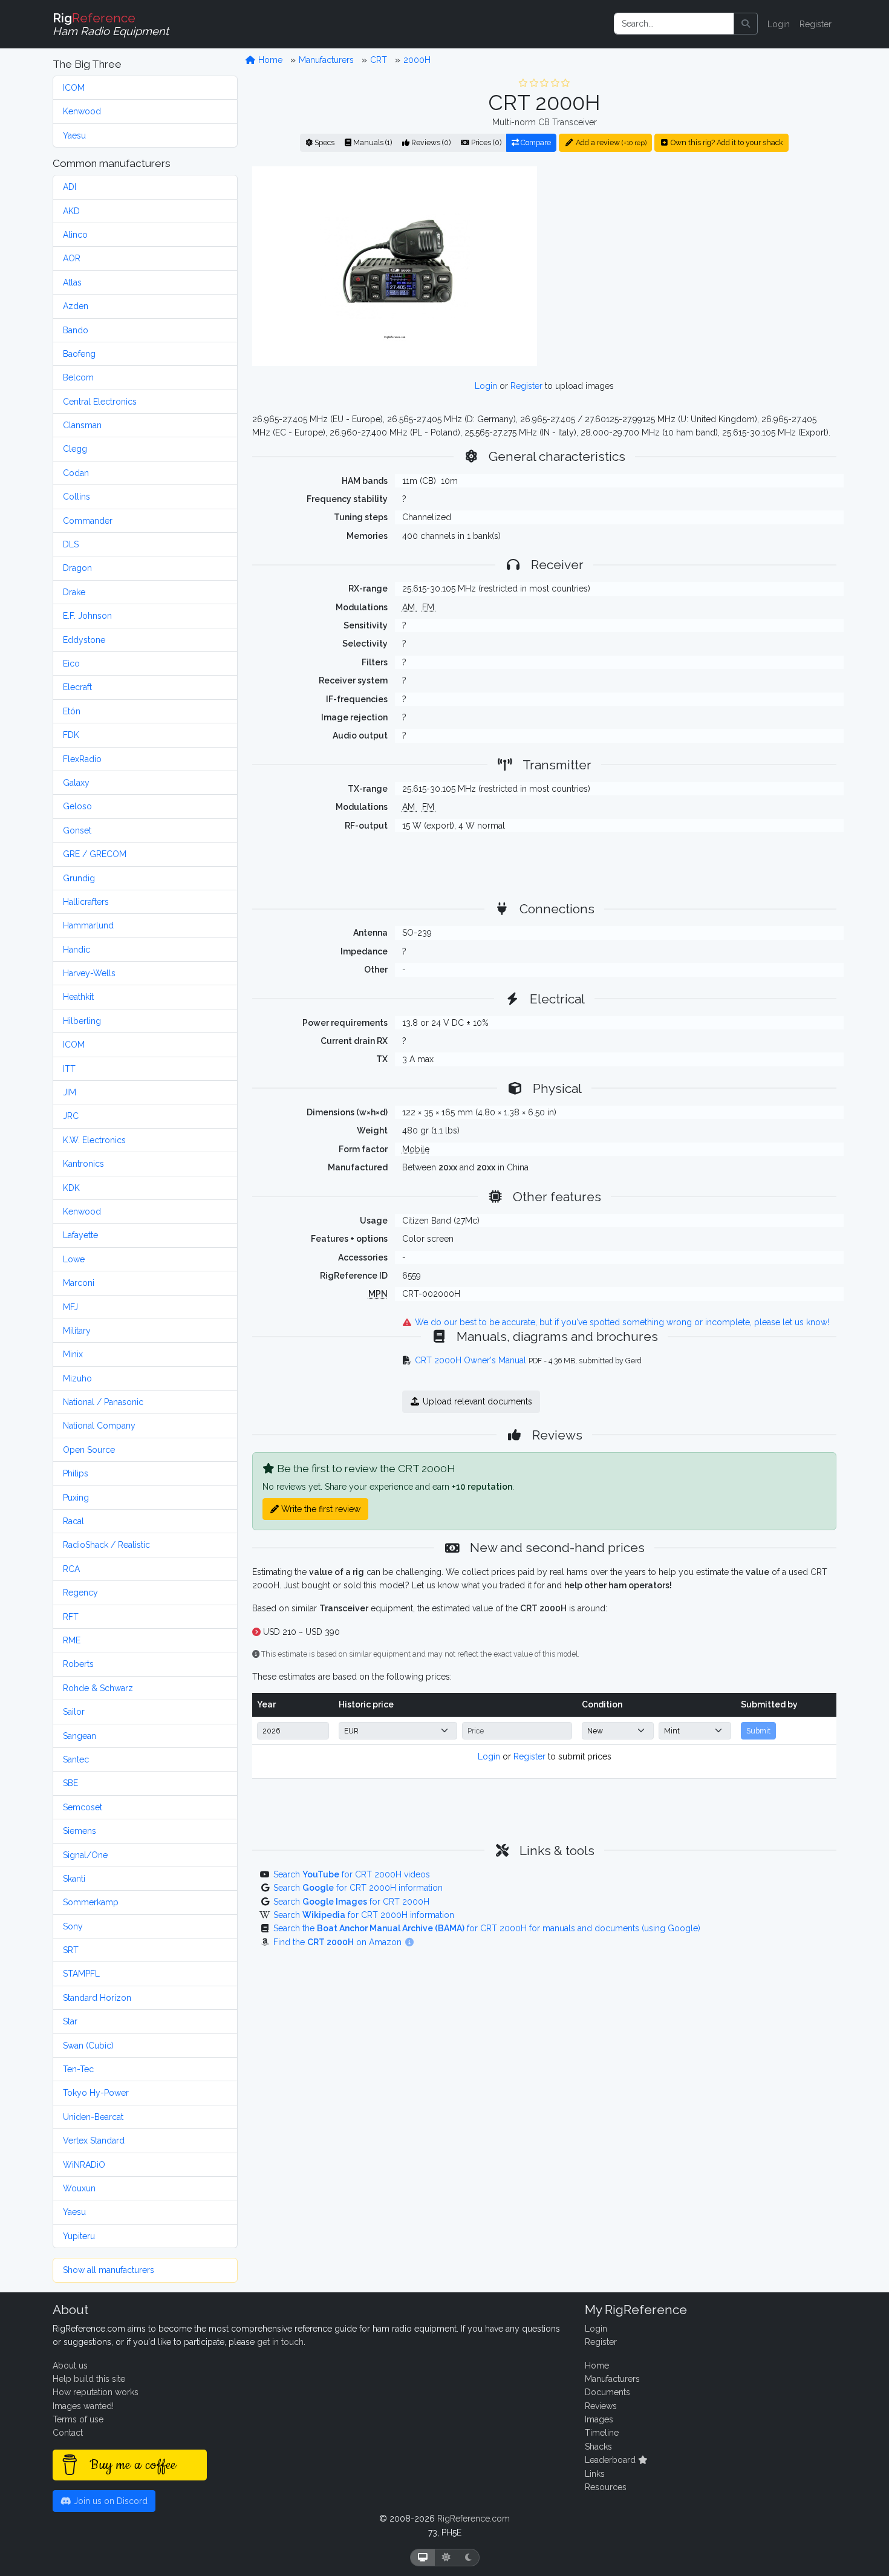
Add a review (610, 142)
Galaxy (76, 783)
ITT (69, 1069)
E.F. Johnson (87, 616)
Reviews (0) (430, 142)
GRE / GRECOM (95, 854)
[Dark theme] (468, 2558)
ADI (70, 187)
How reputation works (96, 2392)
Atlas (72, 282)
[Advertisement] (694, 266)
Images (599, 2419)
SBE (70, 1783)
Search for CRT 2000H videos (352, 1874)
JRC (71, 1116)
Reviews (601, 2406)
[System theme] (423, 2558)
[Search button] (746, 24)
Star (70, 2021)
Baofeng (79, 354)
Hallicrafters (86, 902)
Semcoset (83, 1807)
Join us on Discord (109, 2501)
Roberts (78, 1664)
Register (816, 24)
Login (779, 24)
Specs (324, 142)
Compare (535, 142)
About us (70, 2366)
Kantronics (83, 1164)
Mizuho (77, 1378)
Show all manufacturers (109, 2270)
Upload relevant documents (476, 1401)
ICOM (74, 88)
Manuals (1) (372, 142)
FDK (71, 735)
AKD (71, 211)
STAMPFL (81, 1974)
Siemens (80, 1831)
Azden (76, 306)
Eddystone (84, 640)
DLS (71, 544)
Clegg (75, 449)
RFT (71, 1617)
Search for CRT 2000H (351, 1902)
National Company (99, 1426)
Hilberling (82, 1021)
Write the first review (320, 1509)
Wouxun (79, 2188)
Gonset (77, 830)
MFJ (70, 1307)
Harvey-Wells (89, 973)
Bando (76, 330)
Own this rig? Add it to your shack (726, 142)
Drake (74, 592)
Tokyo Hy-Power (96, 2093)
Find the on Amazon (339, 1942)
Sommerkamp (91, 1902)
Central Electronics (100, 402)
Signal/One (85, 1855)
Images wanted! (83, 2406)
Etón (72, 711)
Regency (80, 1593)
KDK (71, 1188)
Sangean (80, 1736)
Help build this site (89, 2379)
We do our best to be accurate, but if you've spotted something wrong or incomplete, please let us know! (621, 1322)
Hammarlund (88, 925)
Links (595, 2474)
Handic (77, 950)
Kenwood (82, 111)
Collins (77, 497)
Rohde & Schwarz (98, 1688)
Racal (73, 1521)
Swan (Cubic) (88, 2046)
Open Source (89, 1450)
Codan (76, 473)
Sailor (74, 1712)
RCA (71, 1569)
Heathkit (78, 997)
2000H (417, 60)
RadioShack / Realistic (106, 1545)
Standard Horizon (97, 1998)
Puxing (76, 1498)
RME (72, 1640)
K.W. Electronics (94, 1140)
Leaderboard (611, 2460)
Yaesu (74, 135)
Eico (71, 664)
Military (77, 1331)
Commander (88, 521)
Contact (68, 2433)
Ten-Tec (78, 2069)
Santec (76, 1759)
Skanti (74, 1879)
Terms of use (78, 2419)
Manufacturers (326, 60)
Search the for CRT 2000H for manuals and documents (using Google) (487, 1928)
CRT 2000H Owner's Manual (471, 1360)
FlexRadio (82, 759)
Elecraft (77, 687)
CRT (379, 60)
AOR (72, 258)
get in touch (280, 2342)
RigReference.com (474, 2519)
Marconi (79, 1283)
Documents (607, 2392)
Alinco (75, 235)
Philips (76, 1473)
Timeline (602, 2433)
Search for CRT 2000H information (358, 1888)
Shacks (598, 2447)
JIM (70, 1092)
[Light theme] (446, 2558)
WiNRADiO (84, 2165)
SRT (71, 1950)
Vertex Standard (94, 2141)
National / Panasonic (103, 1402)
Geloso (77, 806)
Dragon (77, 568)
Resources (606, 2487)
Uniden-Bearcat (93, 2117)
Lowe (74, 1259)
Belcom (78, 377)
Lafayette (80, 1235)
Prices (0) (485, 142)
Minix (73, 1354)
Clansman (82, 425)
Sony (73, 1926)
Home (269, 60)
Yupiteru (79, 2236)
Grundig (79, 878)
